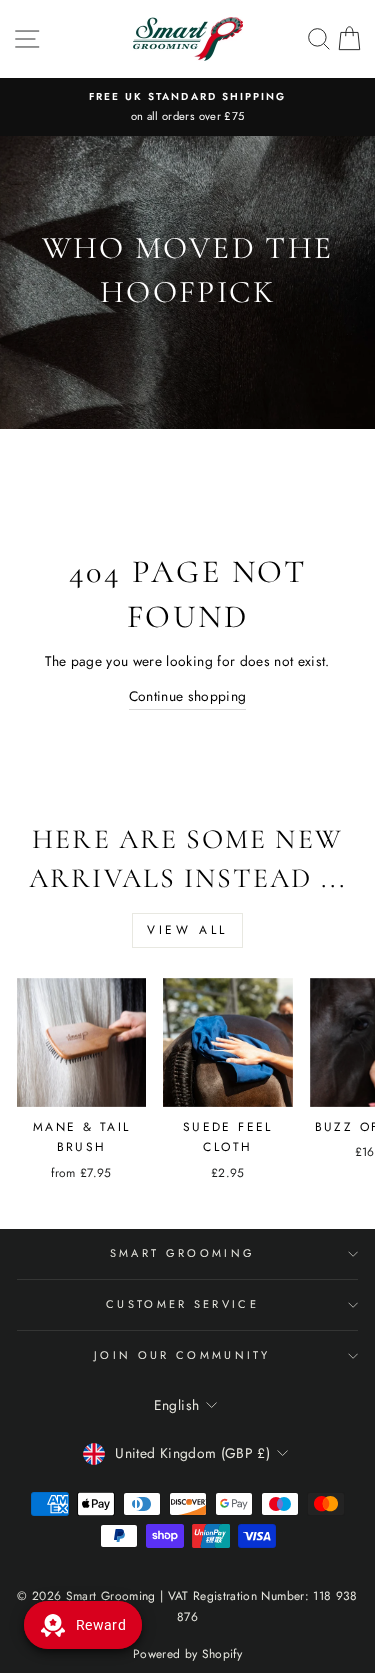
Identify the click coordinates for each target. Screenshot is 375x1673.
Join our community (182, 1355)
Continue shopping (188, 696)
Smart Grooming (182, 1253)
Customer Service (182, 1304)
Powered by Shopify (187, 1654)
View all (187, 930)
